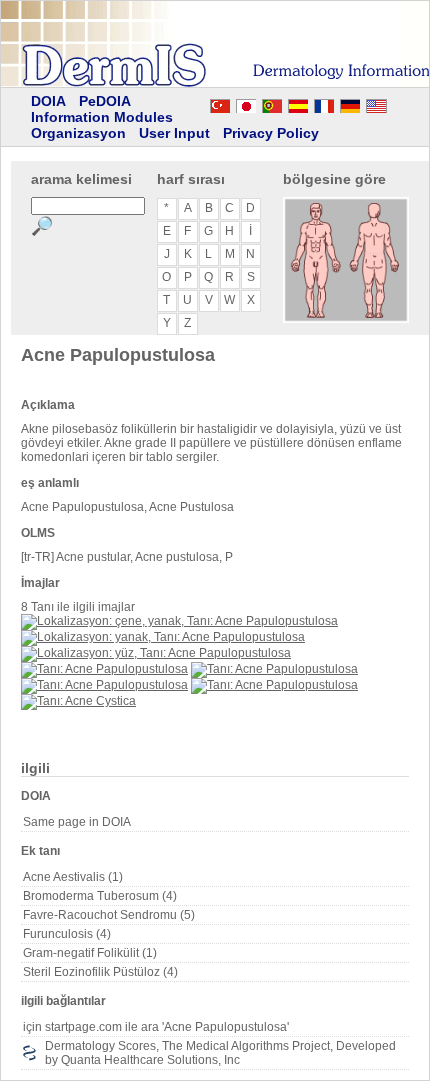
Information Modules (102, 117)
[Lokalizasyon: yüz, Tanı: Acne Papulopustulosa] (156, 653)
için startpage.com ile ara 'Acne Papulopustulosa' (156, 1027)
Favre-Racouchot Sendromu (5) (109, 915)
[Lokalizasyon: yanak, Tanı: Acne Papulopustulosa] (163, 637)
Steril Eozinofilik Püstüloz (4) (100, 972)
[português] (272, 103)
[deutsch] (350, 103)
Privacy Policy (271, 133)
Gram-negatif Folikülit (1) (90, 953)
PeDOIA (105, 101)
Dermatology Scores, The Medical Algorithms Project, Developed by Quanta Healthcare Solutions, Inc (220, 1053)
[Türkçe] (220, 103)
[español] (298, 103)
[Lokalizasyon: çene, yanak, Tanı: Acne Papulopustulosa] (179, 621)
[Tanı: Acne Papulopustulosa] (104, 669)
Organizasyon (78, 133)
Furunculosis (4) (67, 934)
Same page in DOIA (77, 822)
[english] (396, 103)
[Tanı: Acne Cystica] (78, 701)
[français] (324, 103)
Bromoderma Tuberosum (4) (100, 896)
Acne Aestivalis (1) (73, 877)
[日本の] (246, 103)
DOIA (48, 101)
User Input (174, 133)
